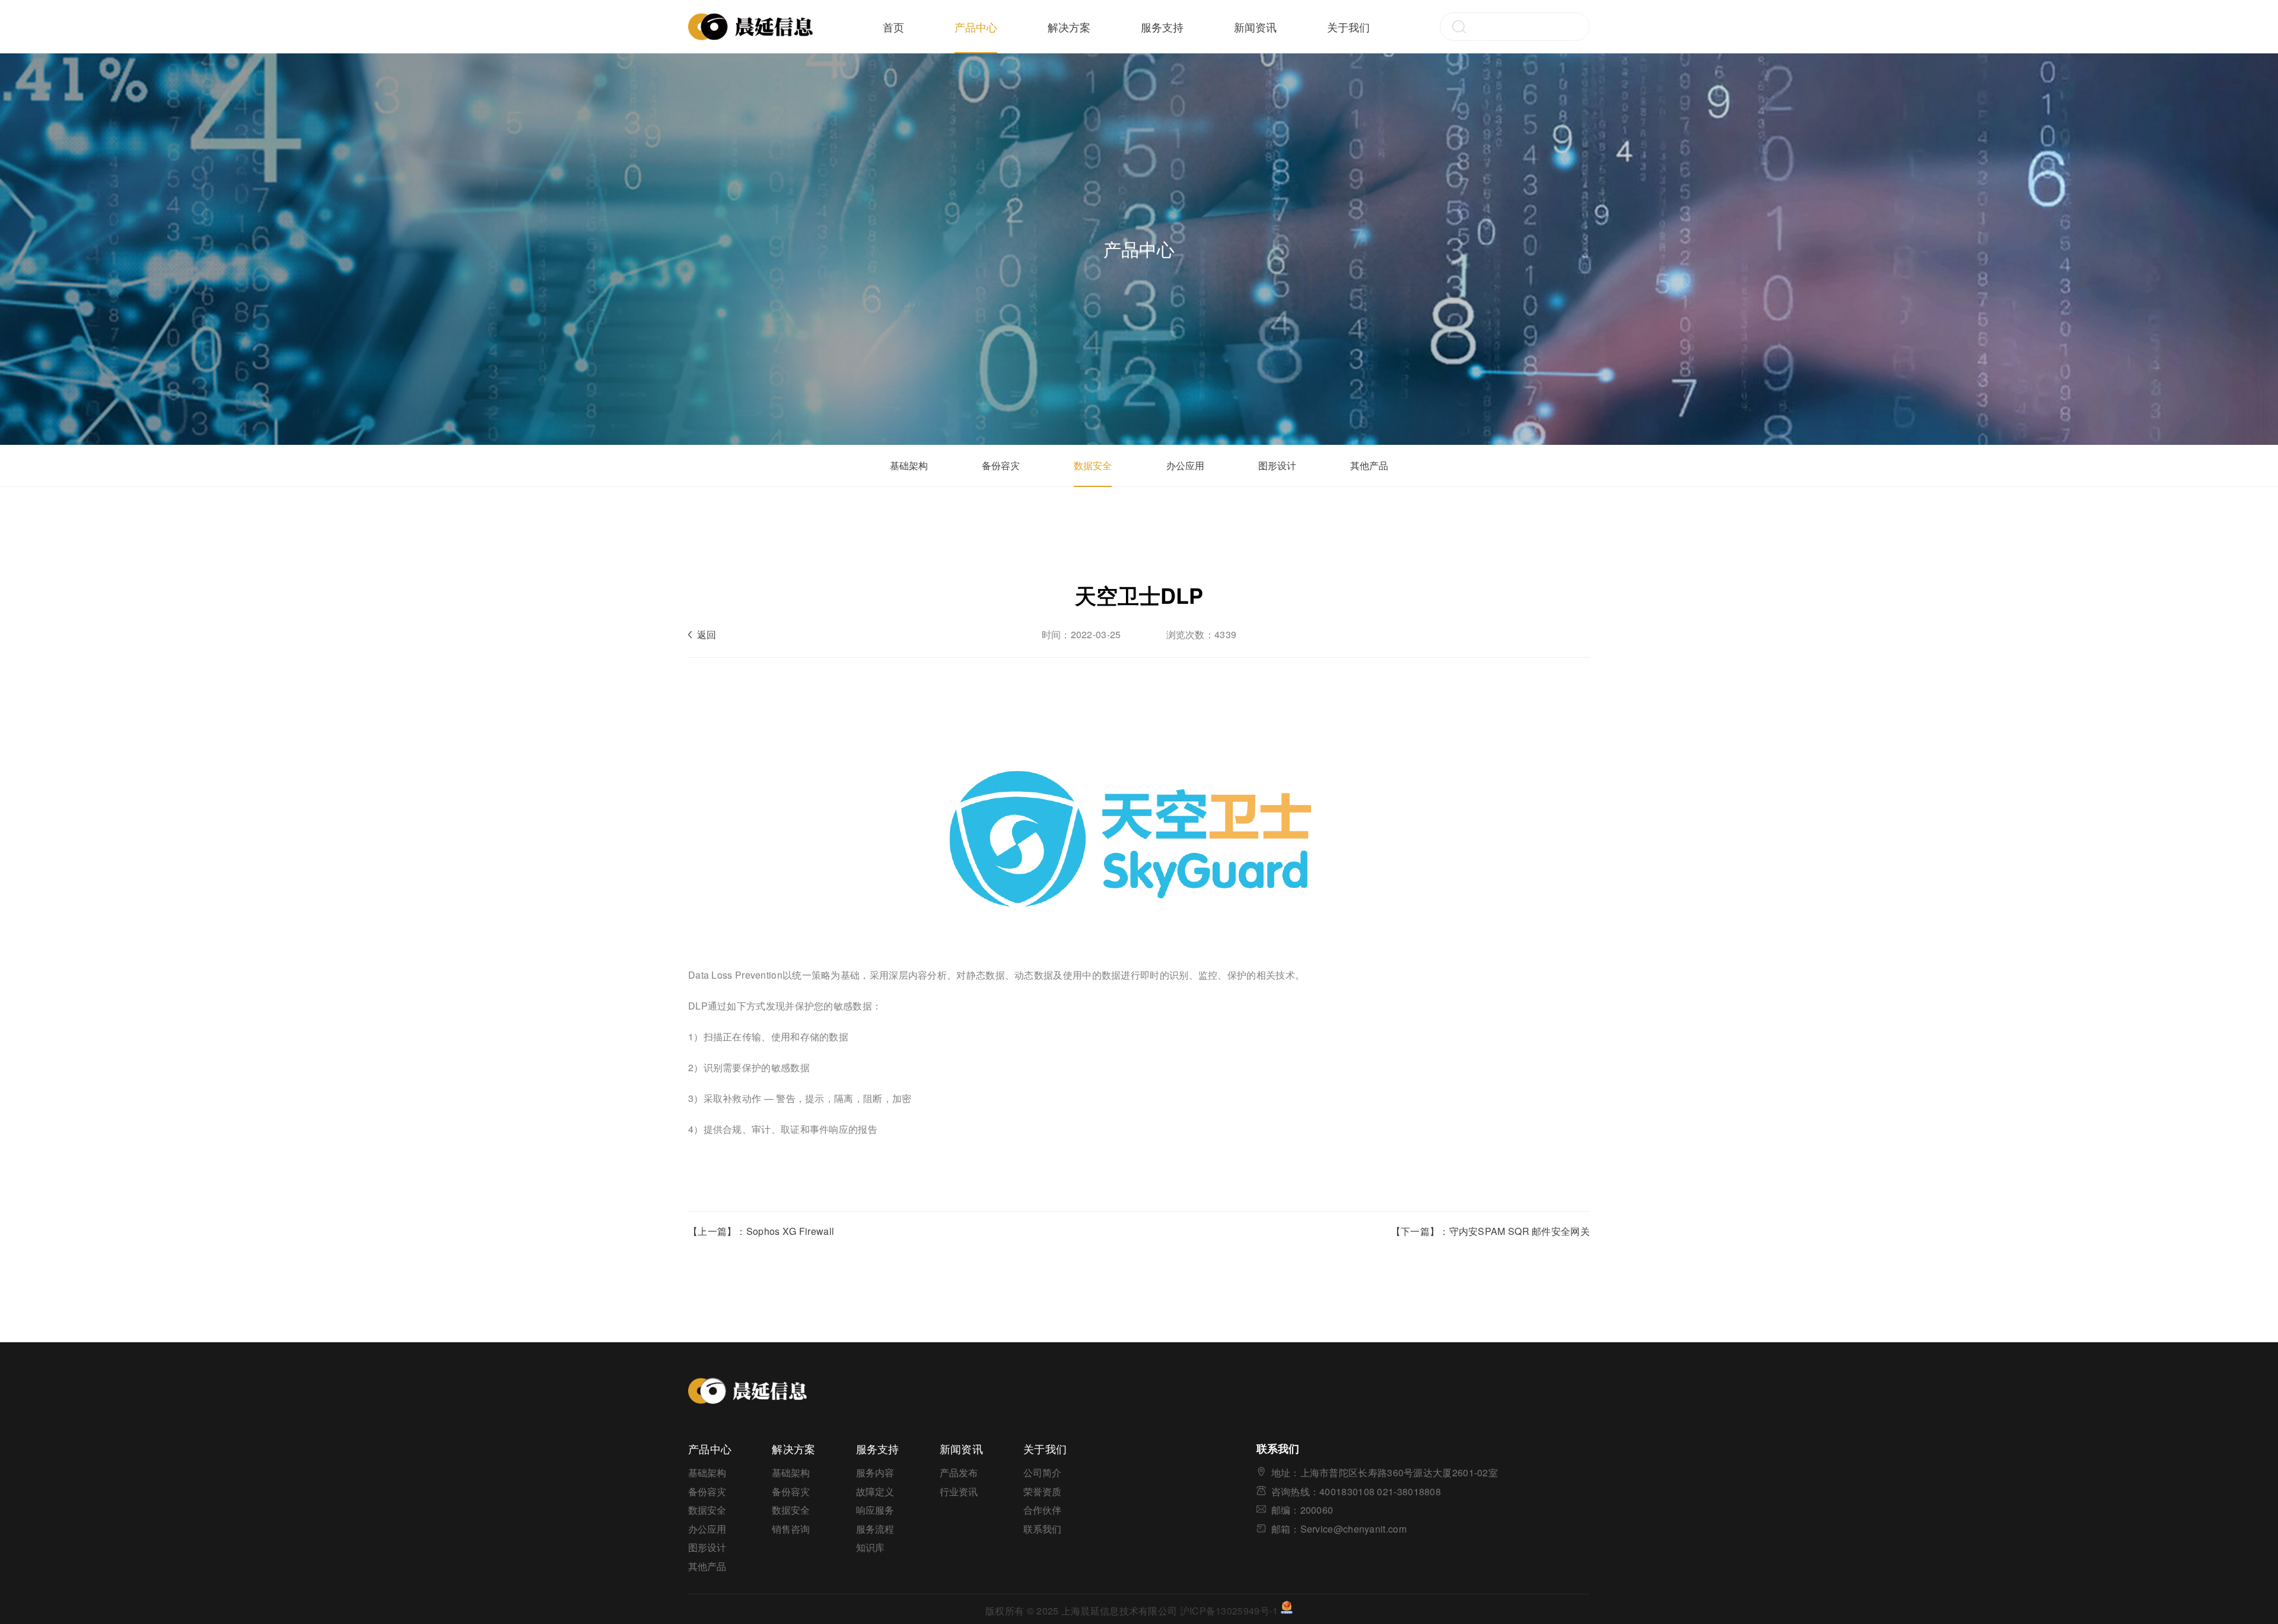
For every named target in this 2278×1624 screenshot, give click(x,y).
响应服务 (875, 1510)
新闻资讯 (1255, 27)
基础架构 (909, 465)
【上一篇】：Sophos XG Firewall (761, 1231)
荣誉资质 (1042, 1491)
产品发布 (959, 1472)
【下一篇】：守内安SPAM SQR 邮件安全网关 (1490, 1231)
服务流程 (875, 1529)
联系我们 (1042, 1529)
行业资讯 (959, 1491)
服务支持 (1162, 27)
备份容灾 (1001, 465)
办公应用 (1185, 465)
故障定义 (875, 1491)
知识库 (870, 1547)
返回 (707, 634)
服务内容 (875, 1472)
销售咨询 (791, 1529)
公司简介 (1042, 1472)
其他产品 (1369, 465)
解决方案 (1069, 27)
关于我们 (1348, 27)
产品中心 (976, 27)
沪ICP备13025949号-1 (1229, 1610)
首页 (893, 27)
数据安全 (1093, 465)
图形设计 (1277, 465)
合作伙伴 (1042, 1510)
